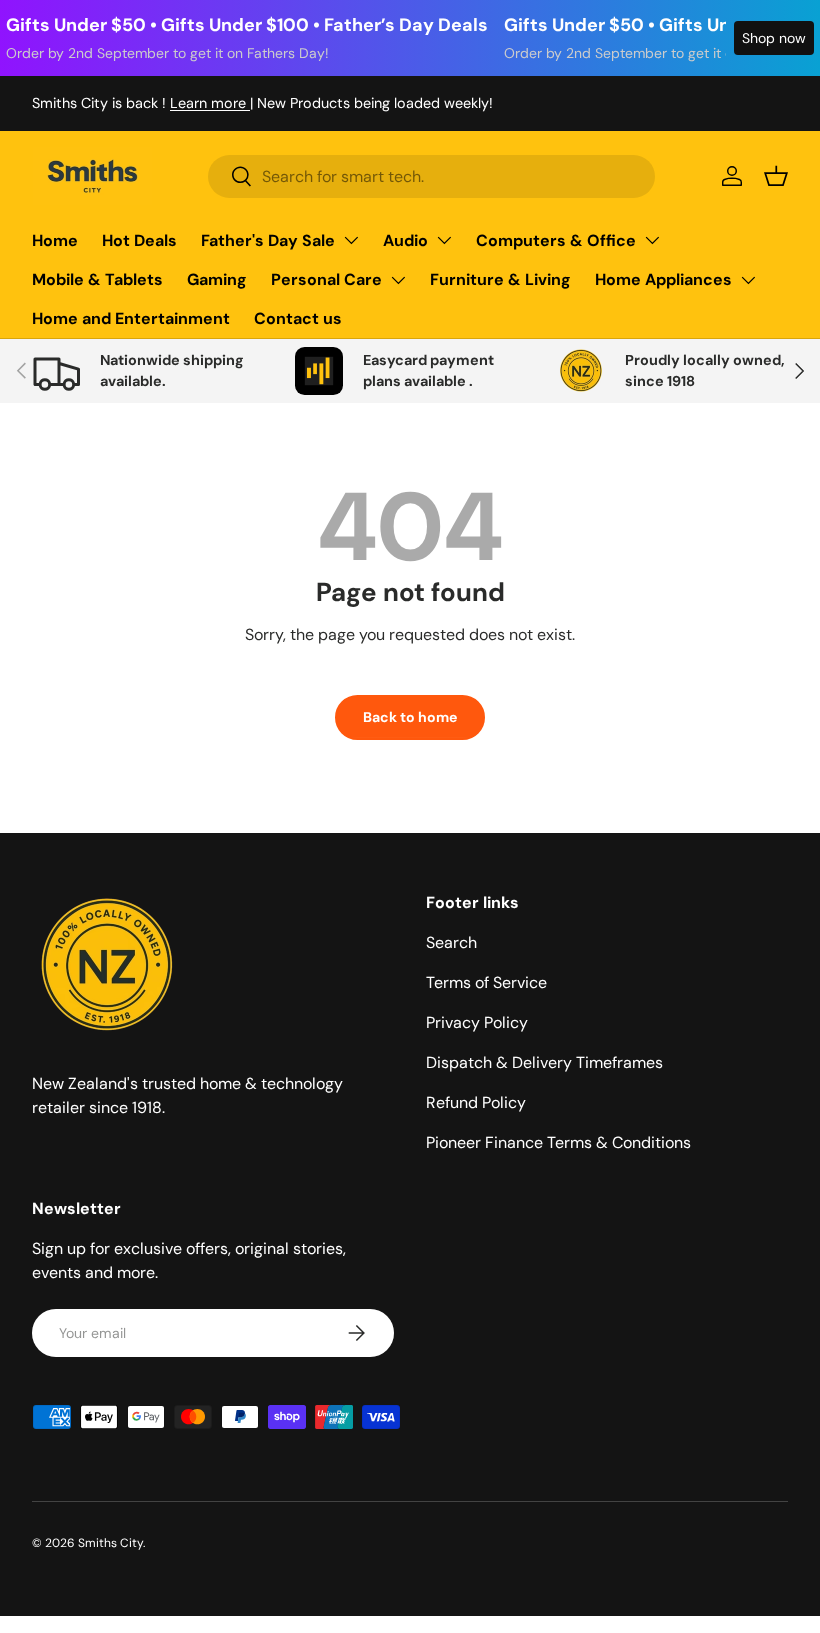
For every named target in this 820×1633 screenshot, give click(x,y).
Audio (405, 240)
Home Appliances (663, 279)
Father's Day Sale (268, 240)
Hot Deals (139, 240)
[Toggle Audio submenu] (444, 240)
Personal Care (326, 279)
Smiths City (110, 1543)
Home (55, 240)
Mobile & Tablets (97, 279)
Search (451, 942)
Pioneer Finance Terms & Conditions (558, 1142)
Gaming (217, 279)
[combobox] (431, 176)
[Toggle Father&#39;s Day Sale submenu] (351, 240)
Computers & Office (556, 240)
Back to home (410, 717)
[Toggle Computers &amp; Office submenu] (652, 240)
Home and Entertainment (131, 318)
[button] (776, 176)
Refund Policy (476, 1102)
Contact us (298, 318)
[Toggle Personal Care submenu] (398, 280)
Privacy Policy (477, 1022)
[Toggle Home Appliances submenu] (748, 280)
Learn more (210, 103)
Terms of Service (486, 982)
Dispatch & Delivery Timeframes (544, 1062)
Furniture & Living (500, 279)
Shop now (774, 38)
